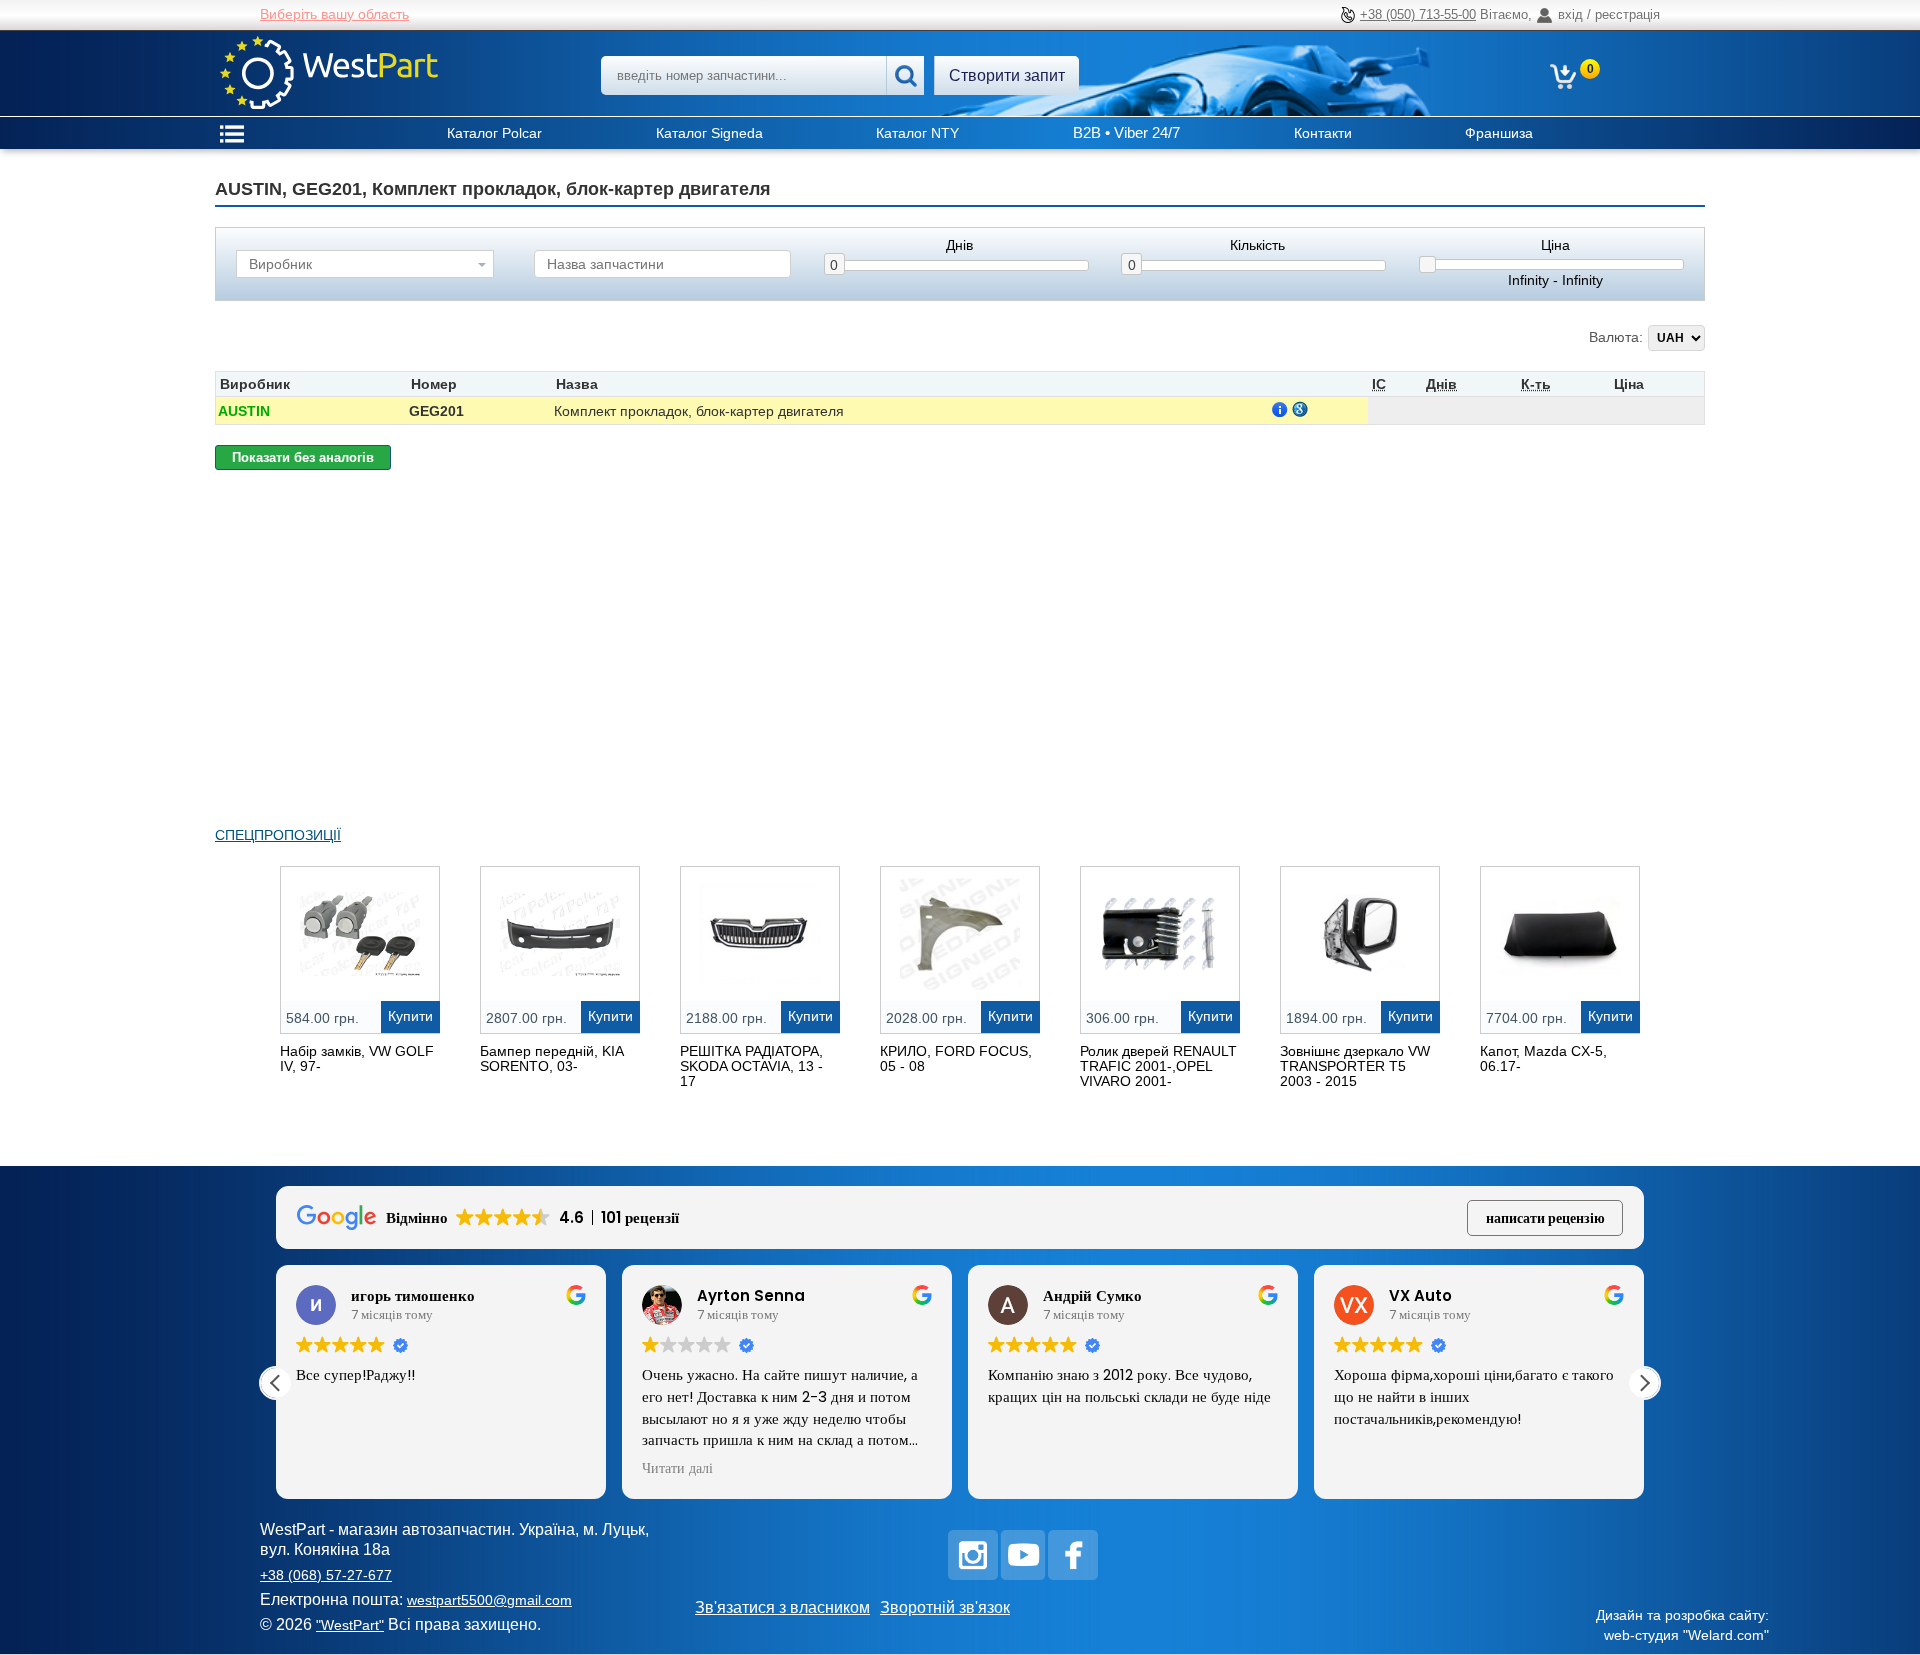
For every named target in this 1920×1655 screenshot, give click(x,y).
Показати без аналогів (303, 457)
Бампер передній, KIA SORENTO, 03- (551, 1058)
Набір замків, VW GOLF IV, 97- (357, 1058)
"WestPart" (350, 1625)
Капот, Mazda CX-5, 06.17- (1543, 1058)
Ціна (1555, 245)
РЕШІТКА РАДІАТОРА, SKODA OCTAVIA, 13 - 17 (751, 1066)
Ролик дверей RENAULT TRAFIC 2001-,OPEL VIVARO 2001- (1158, 1066)
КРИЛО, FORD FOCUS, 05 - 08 (956, 1058)
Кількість (1257, 245)
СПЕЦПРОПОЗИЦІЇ (278, 835)
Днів (959, 245)
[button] (1644, 1383)
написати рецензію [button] (1545, 1218)
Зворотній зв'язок (945, 1607)
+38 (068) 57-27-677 (326, 1575)
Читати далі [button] (677, 1469)
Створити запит (1007, 75)
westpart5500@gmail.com (489, 1600)
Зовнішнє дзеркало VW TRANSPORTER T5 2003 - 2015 (1355, 1066)
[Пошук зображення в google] (1300, 409)
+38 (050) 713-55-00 (1418, 14)
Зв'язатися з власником (782, 1607)
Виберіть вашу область (334, 14)
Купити (410, 1016)
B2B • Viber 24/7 (1126, 132)
